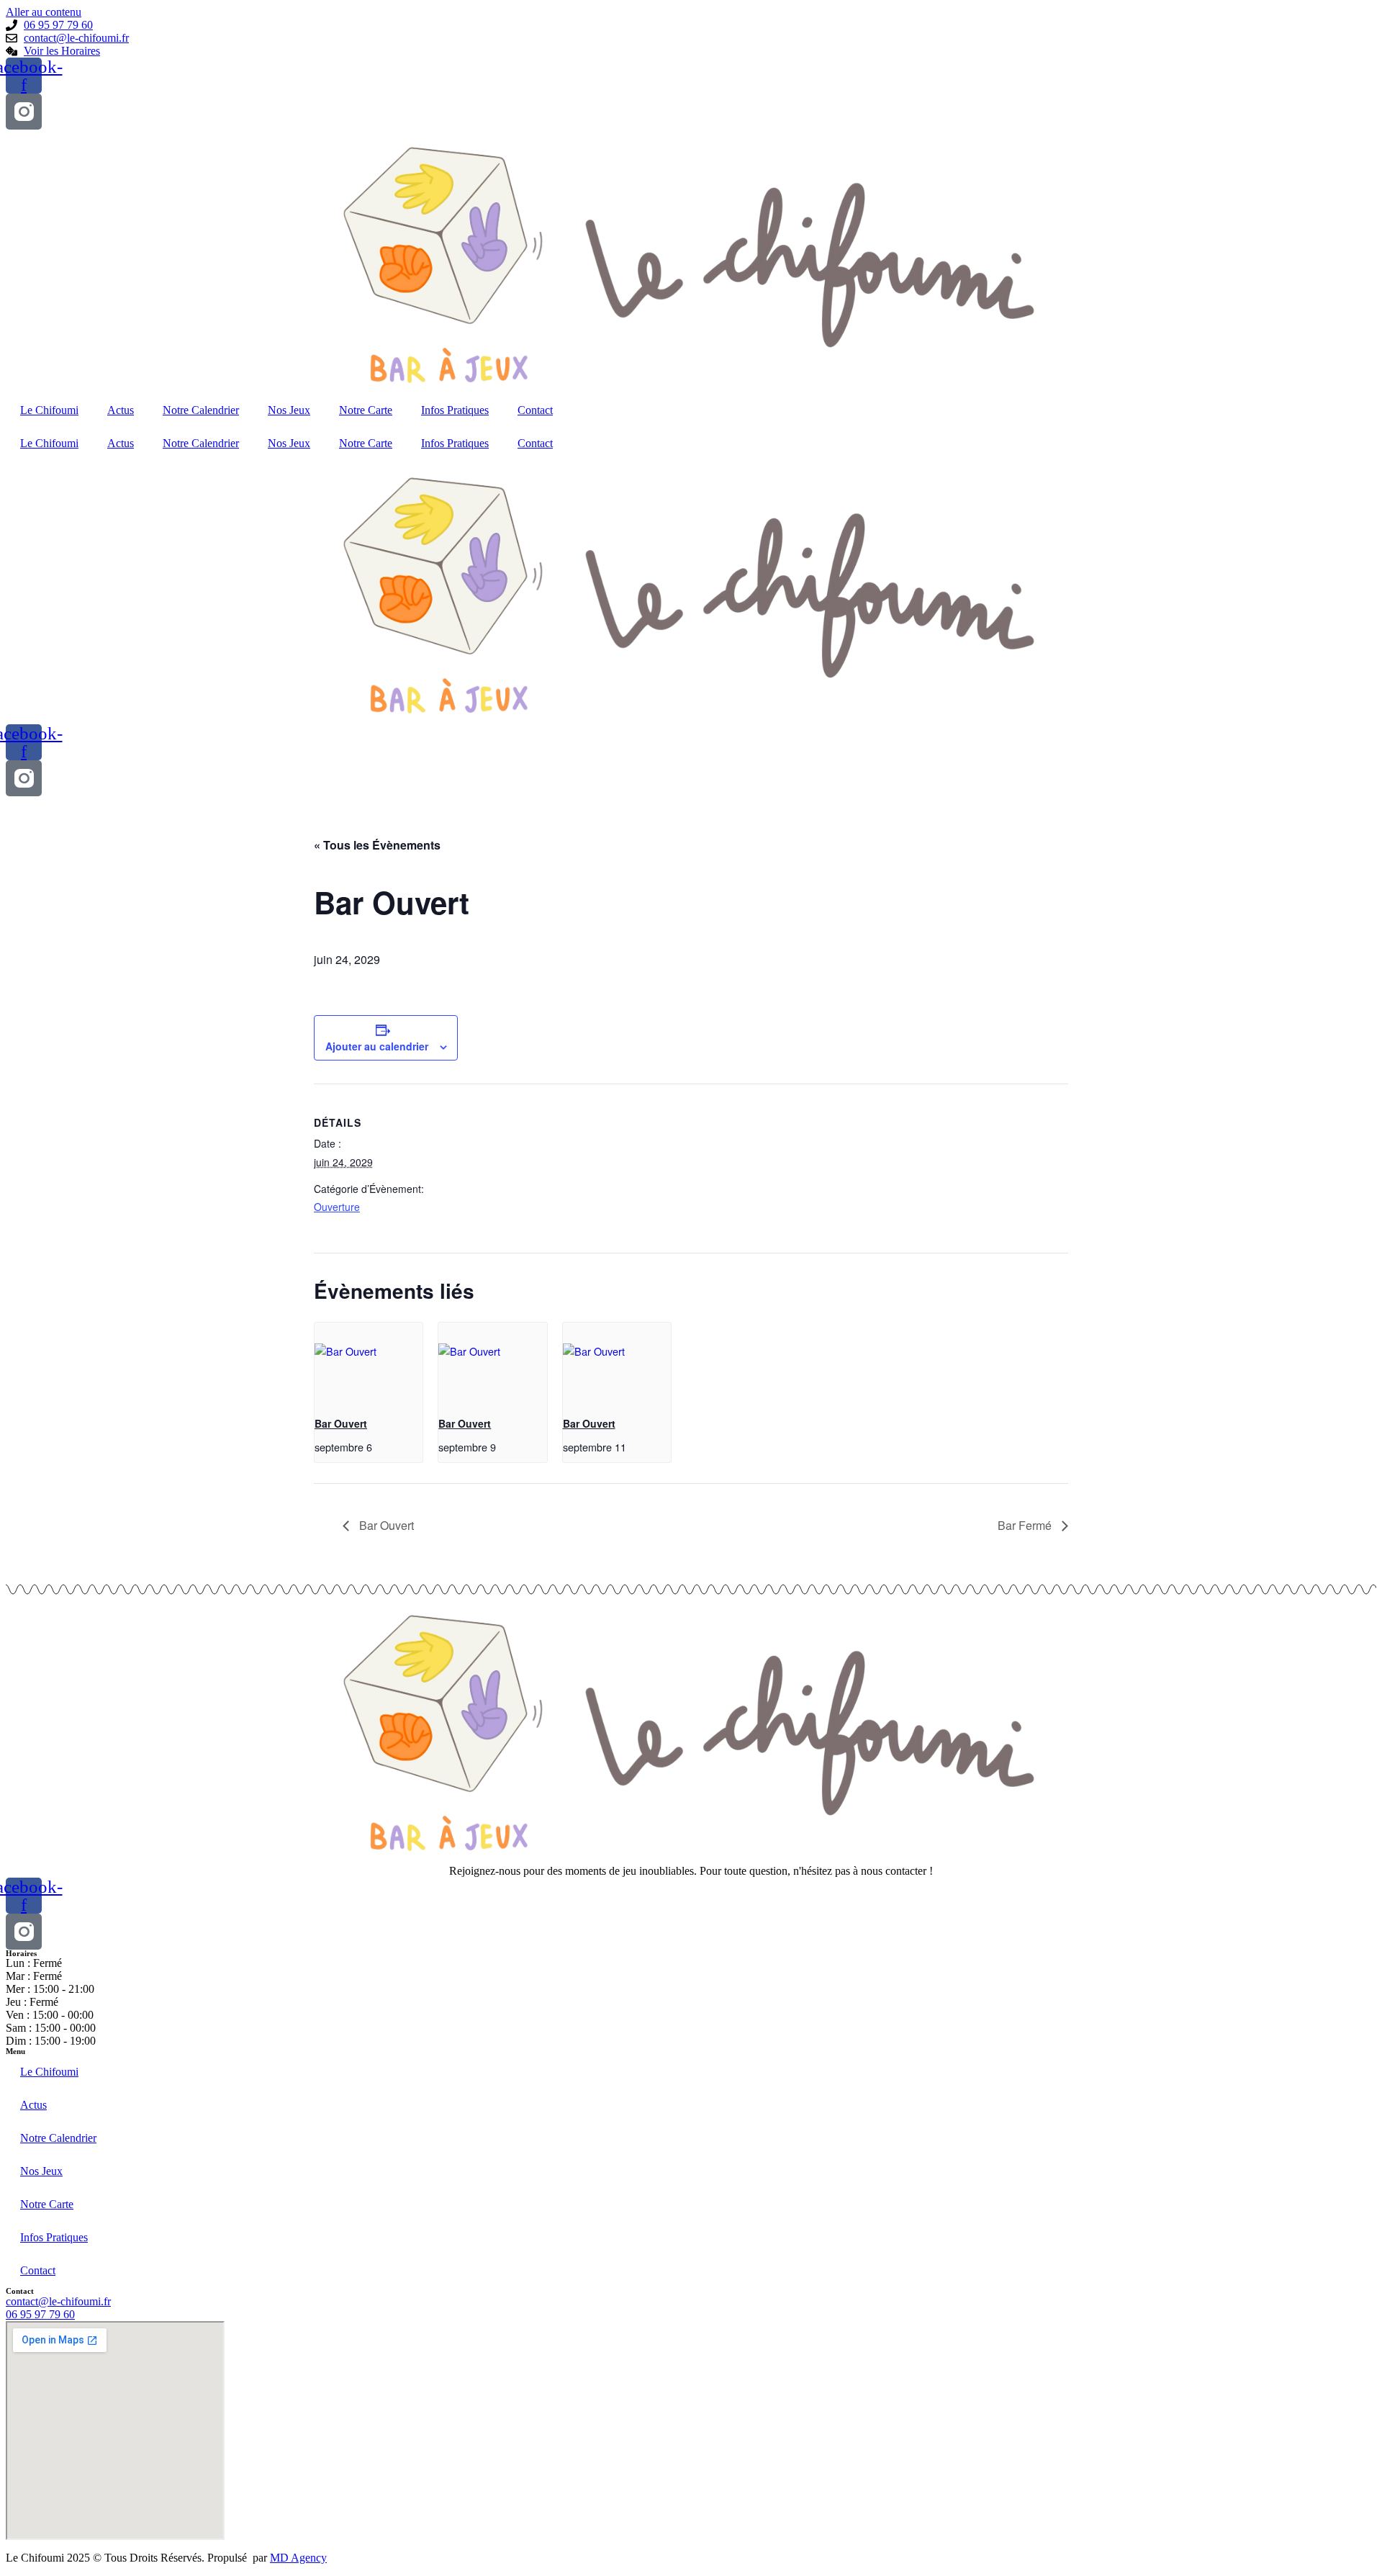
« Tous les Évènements (377, 845)
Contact (535, 410)
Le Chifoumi (49, 410)
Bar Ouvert (341, 1423)
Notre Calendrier (201, 410)
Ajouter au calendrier (377, 1046)
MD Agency (298, 2558)
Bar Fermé (1026, 1525)
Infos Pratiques (455, 410)
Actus (121, 410)
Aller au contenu (44, 12)
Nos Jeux (289, 410)
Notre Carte (366, 410)
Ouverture (337, 1207)
